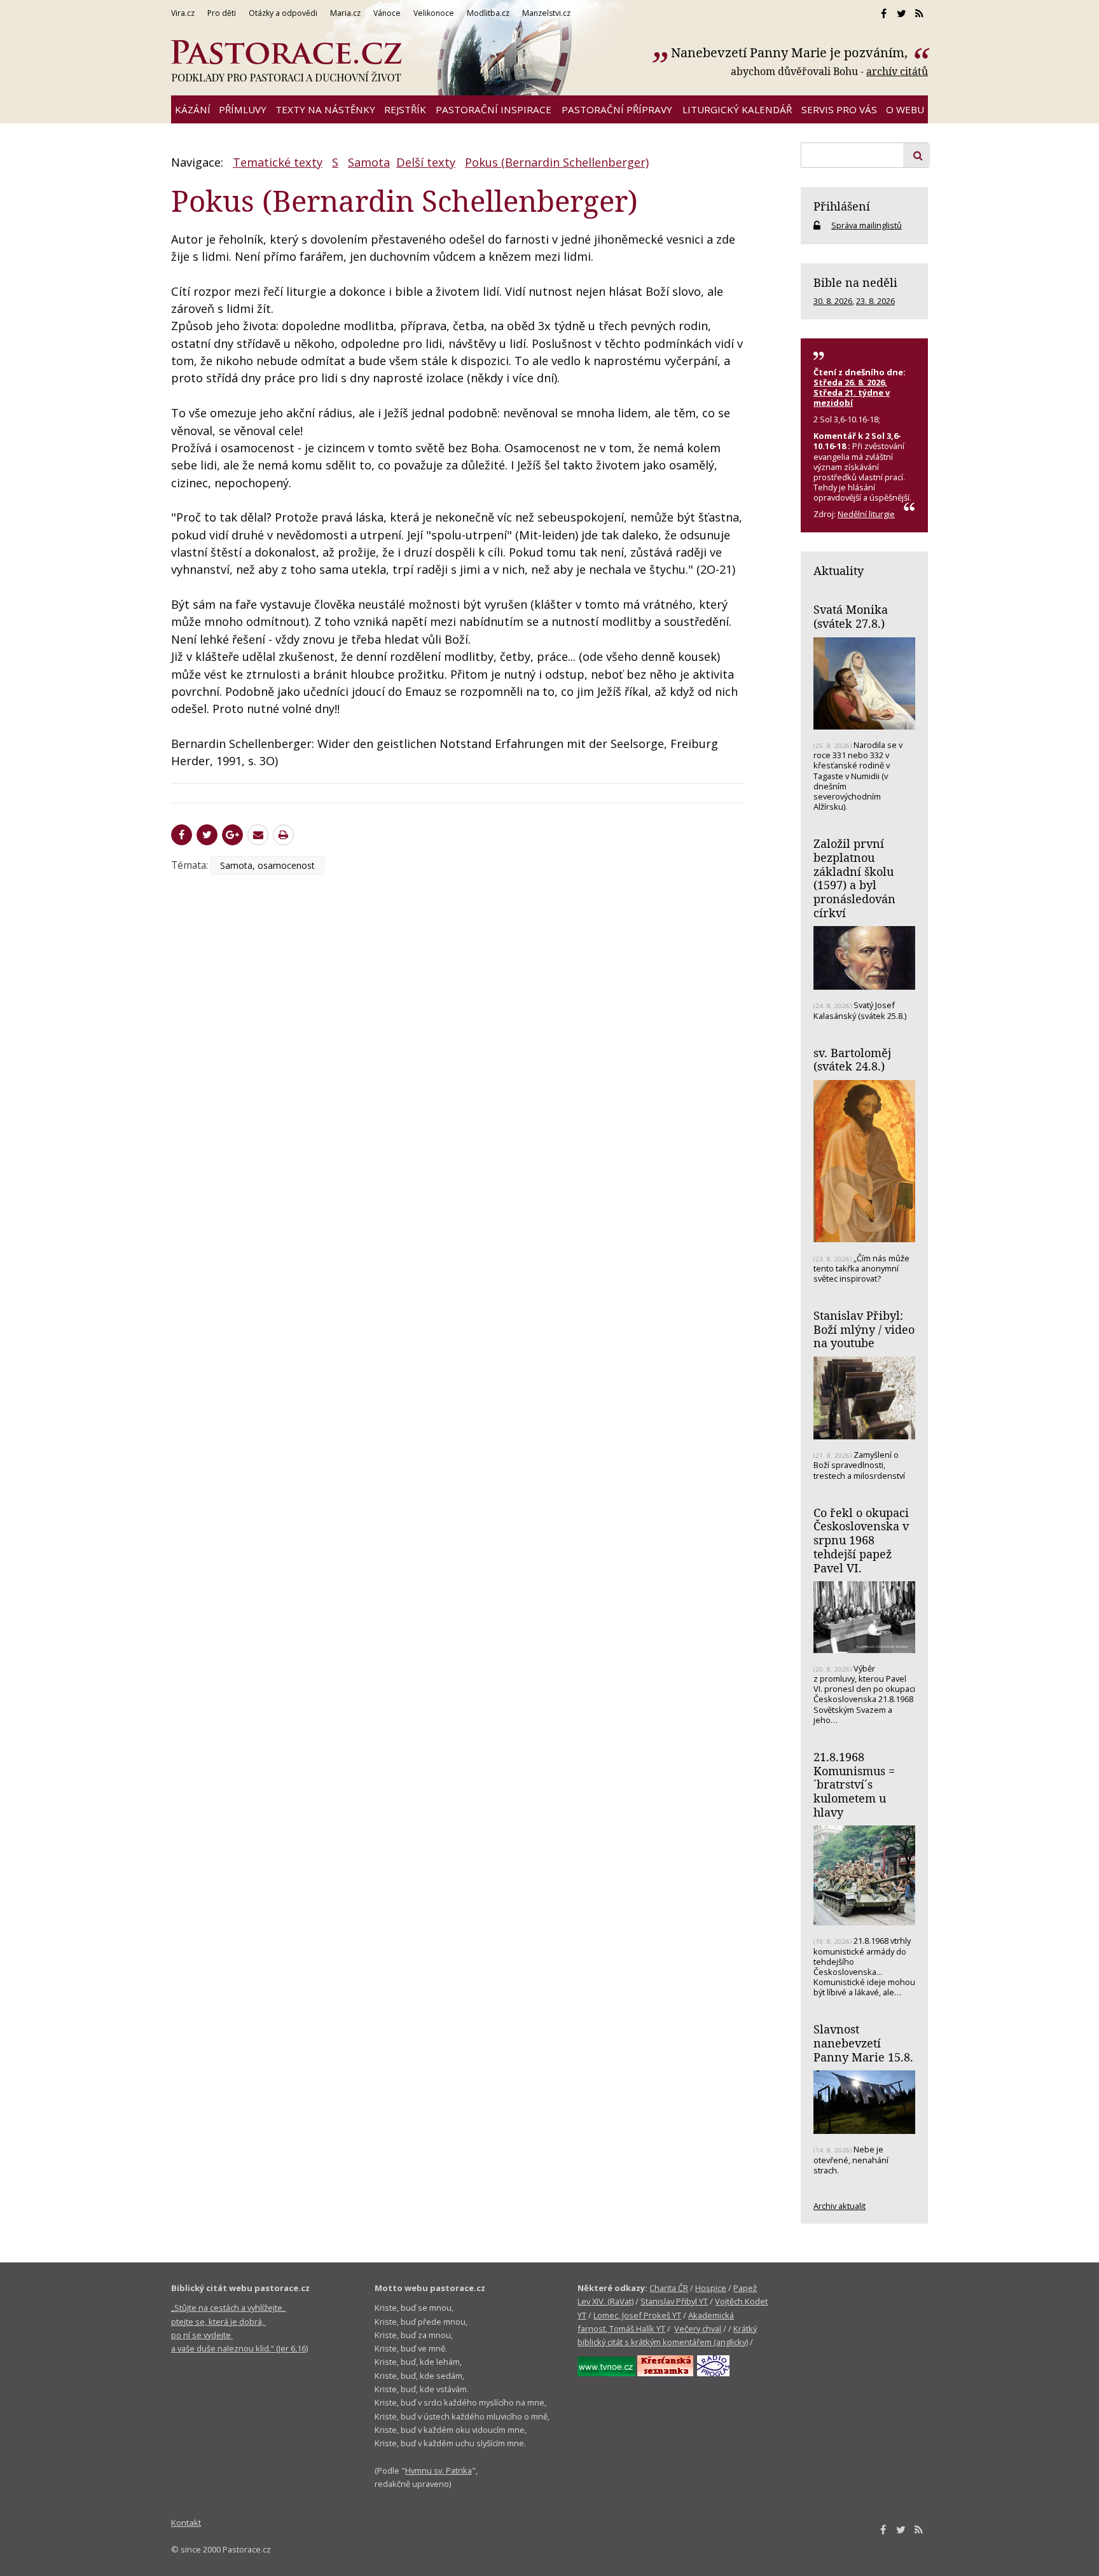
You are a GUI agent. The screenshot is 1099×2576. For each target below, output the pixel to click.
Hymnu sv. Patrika (439, 2470)
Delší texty (426, 162)
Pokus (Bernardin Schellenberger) (557, 162)
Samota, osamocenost (267, 865)
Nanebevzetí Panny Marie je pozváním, (791, 52)
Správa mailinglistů (867, 225)
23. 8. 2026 (875, 301)
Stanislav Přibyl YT (674, 2301)
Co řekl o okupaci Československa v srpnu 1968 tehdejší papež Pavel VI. (861, 1540)
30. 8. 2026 (833, 301)
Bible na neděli (855, 282)
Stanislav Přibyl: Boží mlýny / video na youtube (864, 1329)
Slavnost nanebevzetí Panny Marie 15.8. (863, 2043)
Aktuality (839, 571)
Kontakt (186, 2523)
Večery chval (698, 2329)
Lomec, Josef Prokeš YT (637, 2315)
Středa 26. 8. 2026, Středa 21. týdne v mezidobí (852, 392)
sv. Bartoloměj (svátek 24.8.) (852, 1060)
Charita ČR (669, 2288)
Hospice (711, 2288)
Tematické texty (278, 162)
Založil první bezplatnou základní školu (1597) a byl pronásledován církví (854, 878)
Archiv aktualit (840, 2206)
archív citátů (897, 71)
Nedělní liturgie (866, 514)
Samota (369, 162)
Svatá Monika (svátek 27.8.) (851, 616)
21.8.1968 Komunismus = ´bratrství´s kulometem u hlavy (854, 1784)
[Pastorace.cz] (286, 61)
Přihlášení (842, 206)
